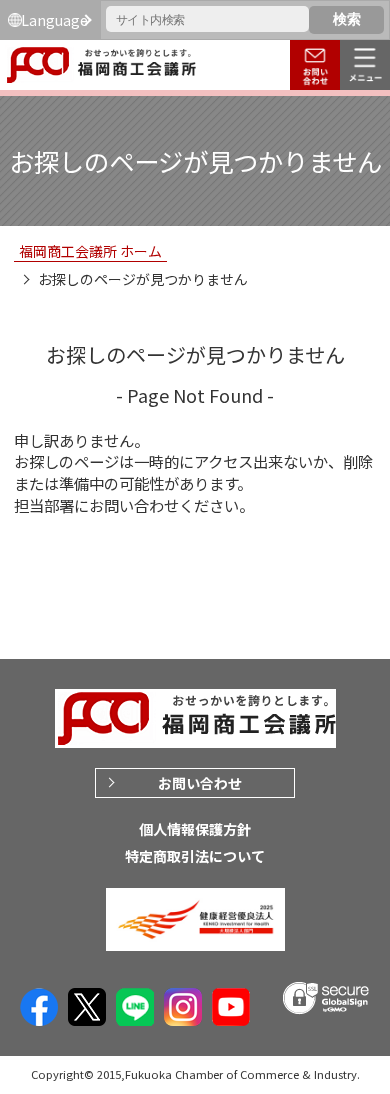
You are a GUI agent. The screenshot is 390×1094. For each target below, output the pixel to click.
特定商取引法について (195, 856)
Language (54, 20)
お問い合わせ (200, 783)
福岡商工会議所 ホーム (90, 251)
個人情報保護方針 (195, 829)
